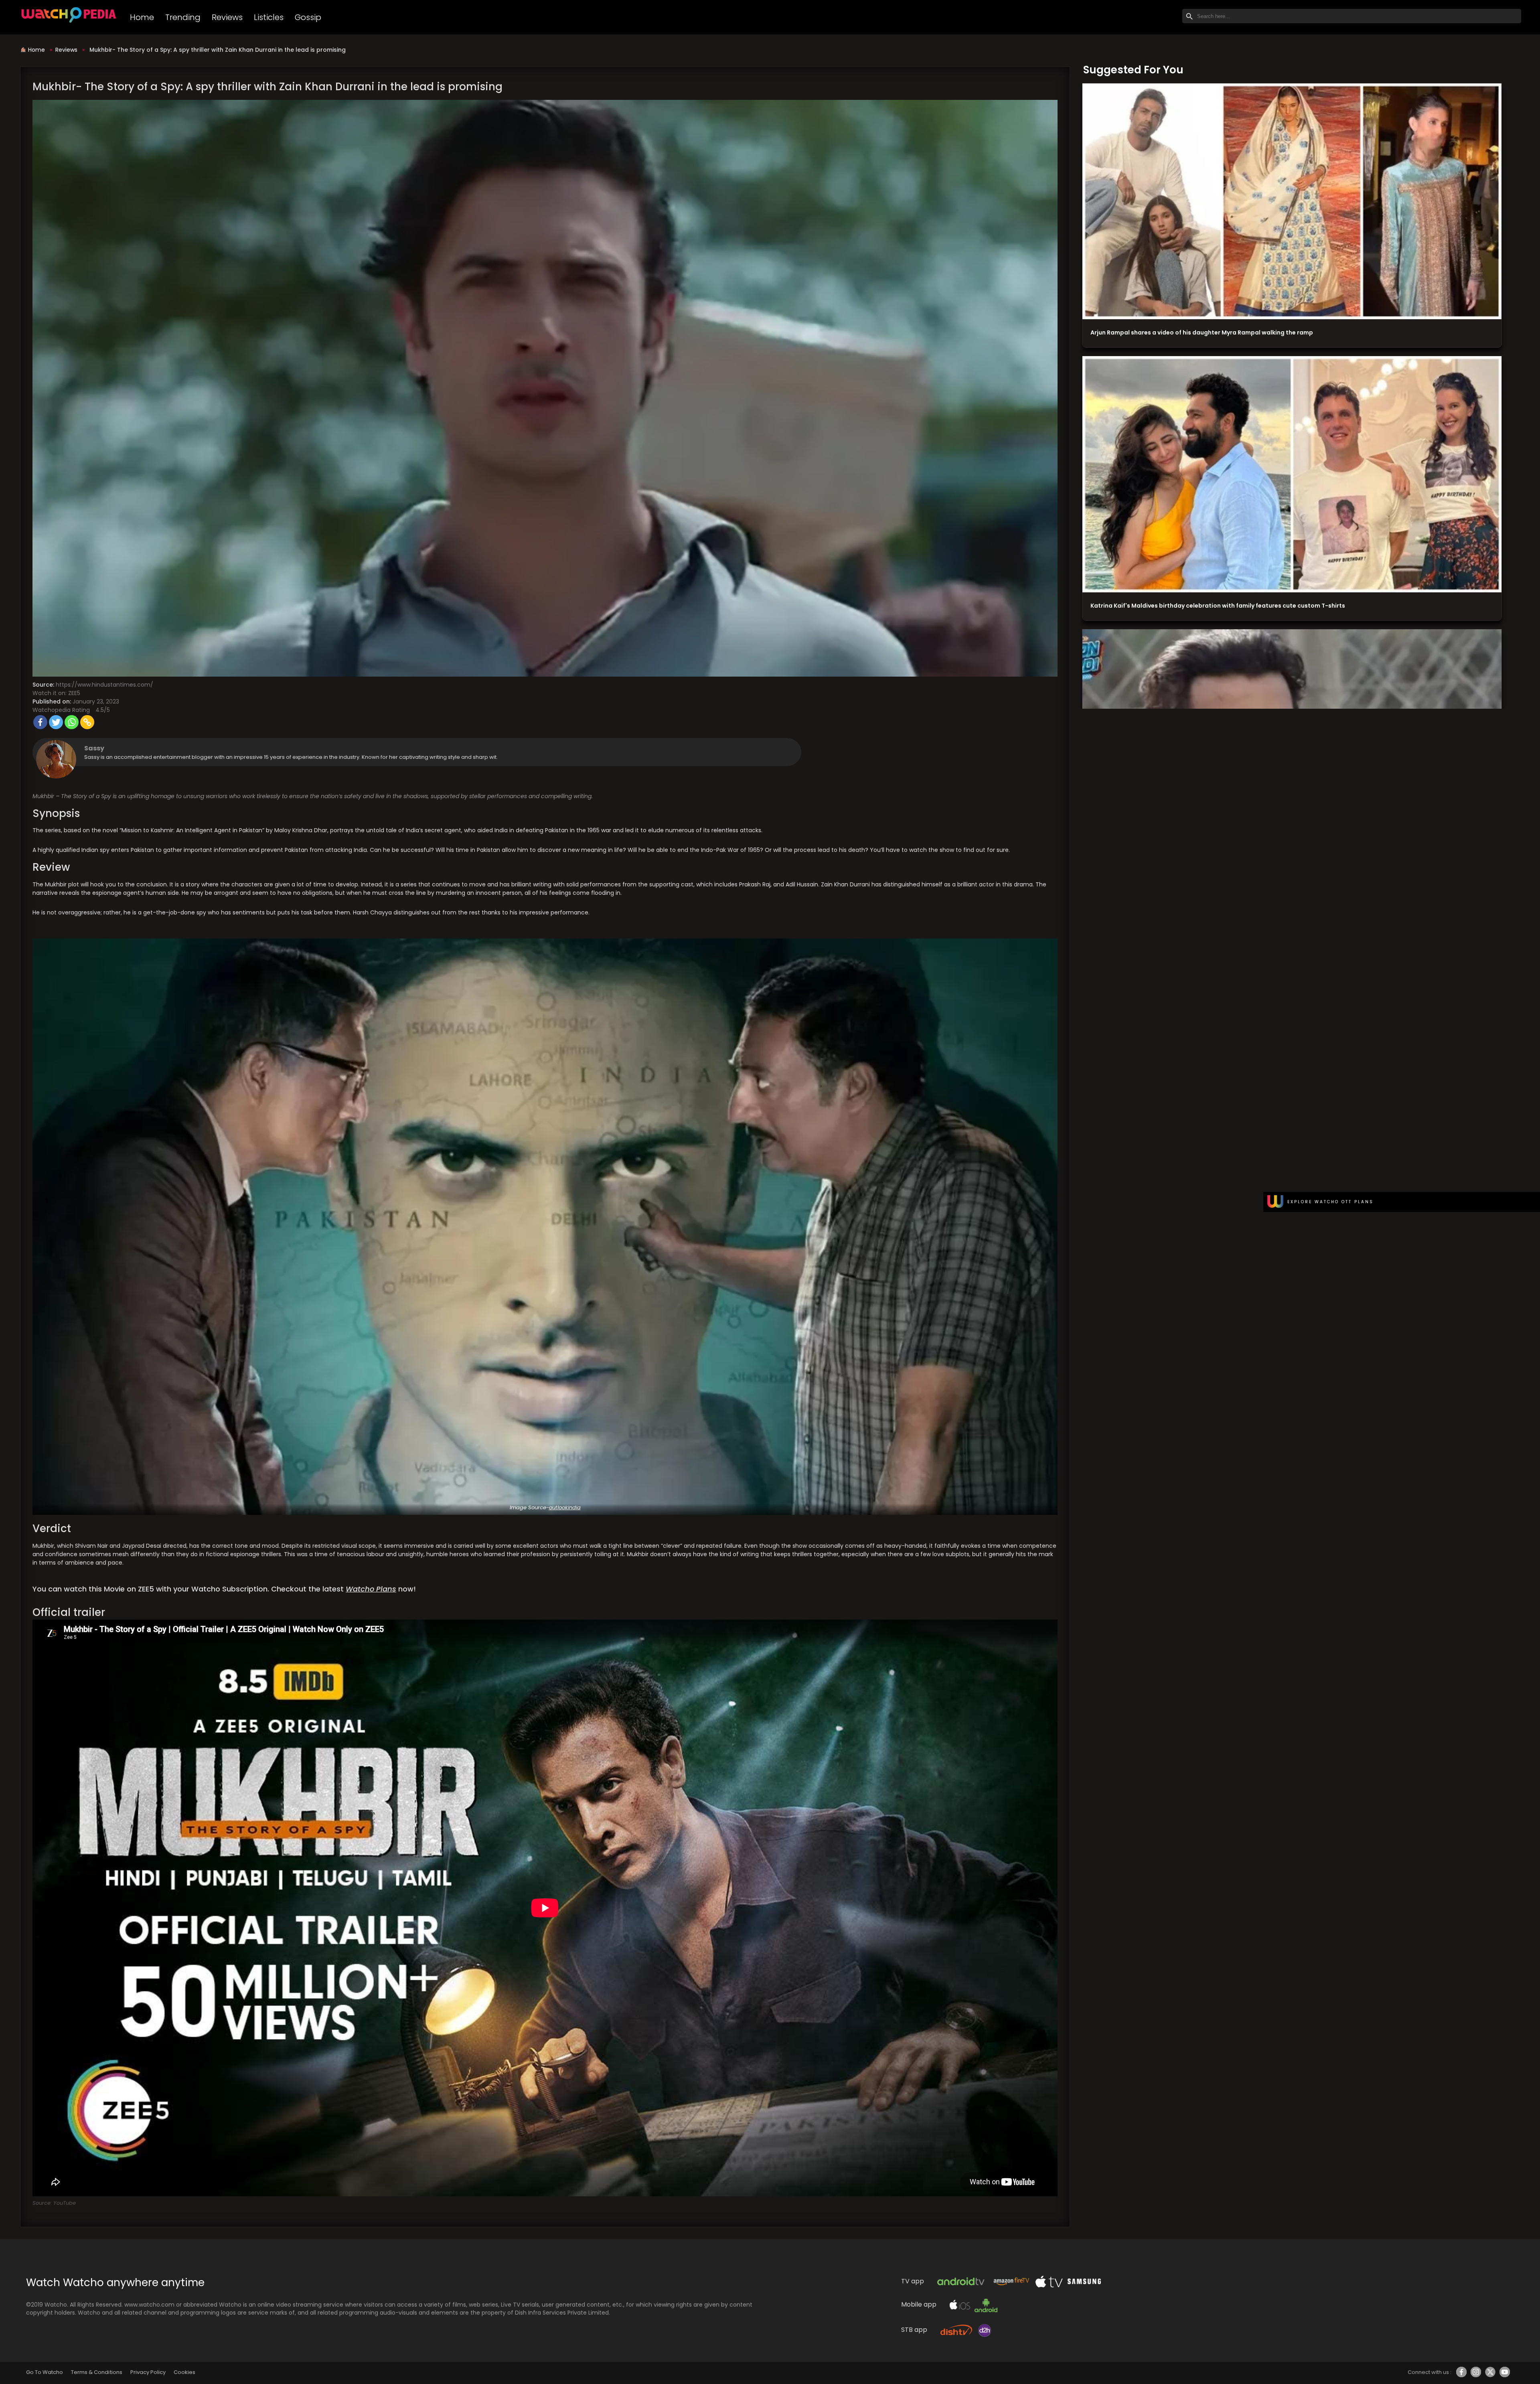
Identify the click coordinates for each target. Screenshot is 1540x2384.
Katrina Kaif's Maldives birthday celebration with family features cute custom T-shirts (1218, 606)
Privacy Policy (148, 2372)
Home (142, 17)
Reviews (227, 17)
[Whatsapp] (72, 722)
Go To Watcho (45, 2372)
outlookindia (565, 1507)
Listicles (269, 17)
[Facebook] (40, 722)
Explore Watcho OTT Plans (1330, 1202)
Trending (183, 17)
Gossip (308, 17)
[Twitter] (56, 722)
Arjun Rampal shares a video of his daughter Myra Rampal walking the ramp (1202, 332)
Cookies (184, 2372)
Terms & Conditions (96, 2372)
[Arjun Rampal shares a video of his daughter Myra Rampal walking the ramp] (1292, 202)
